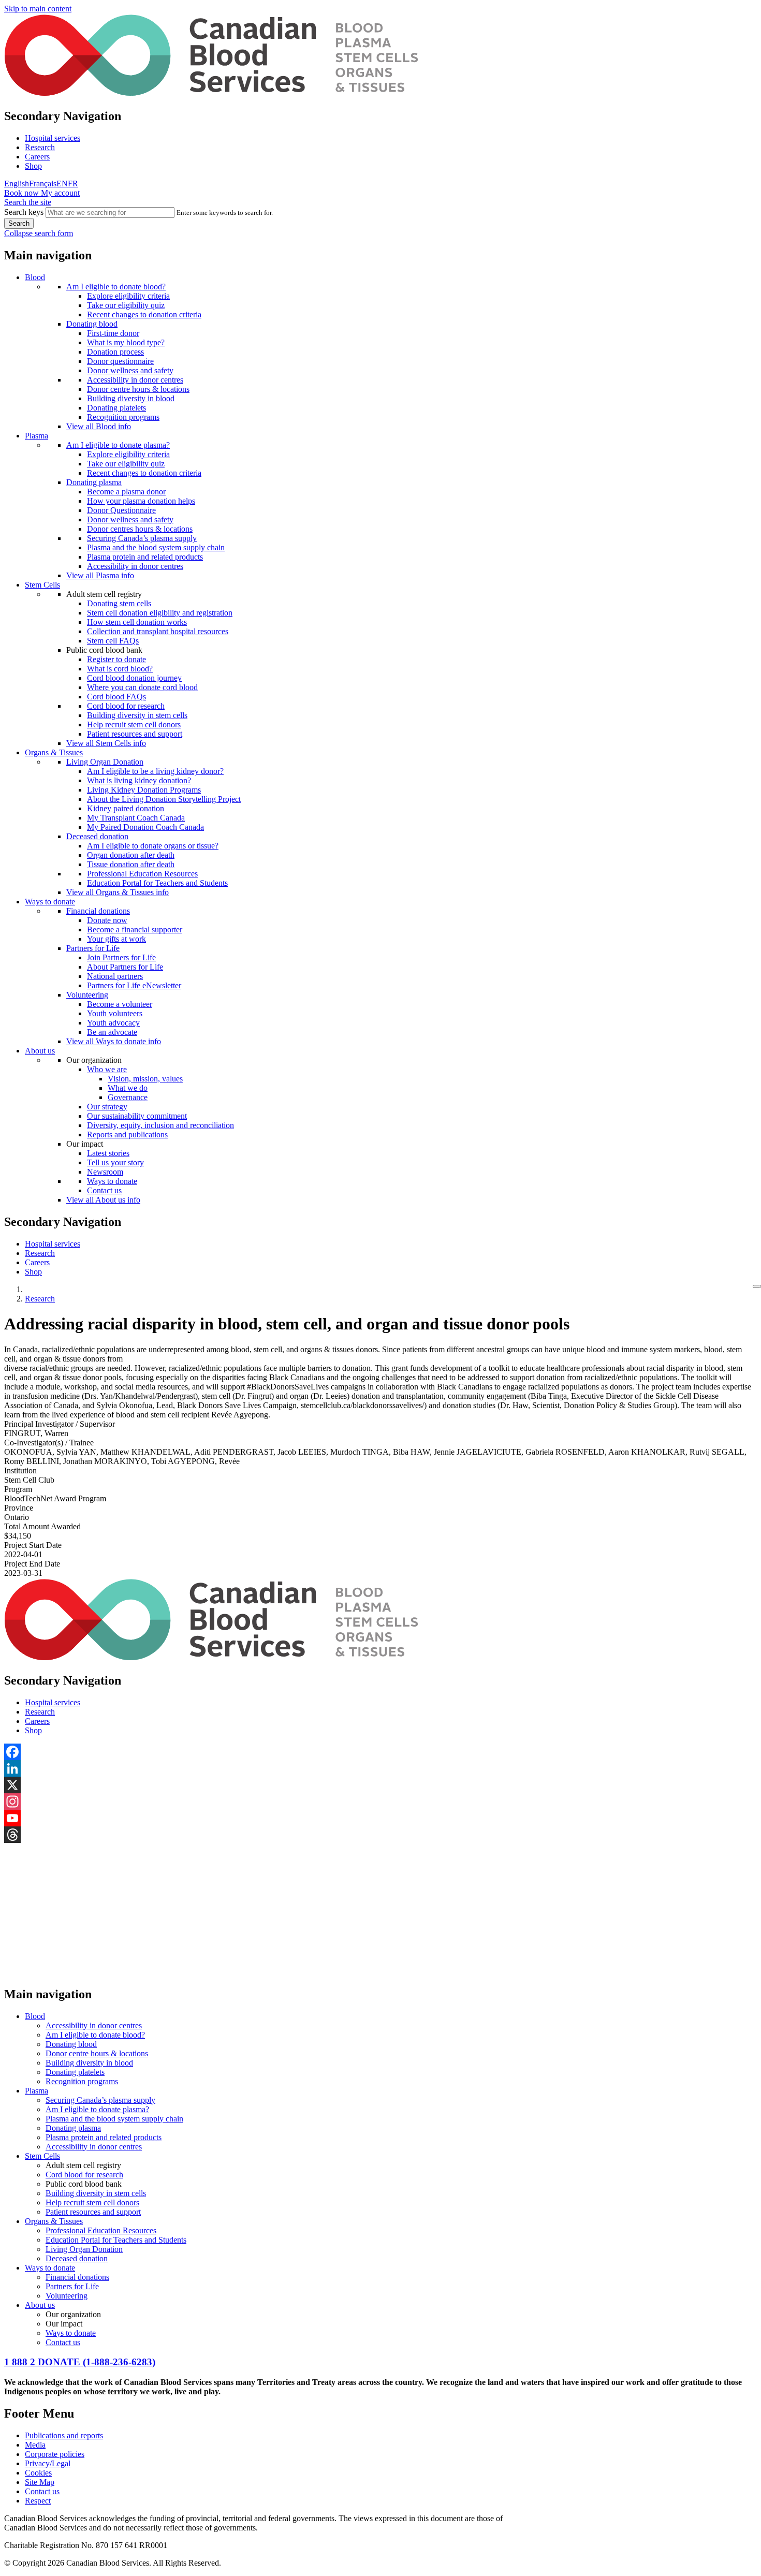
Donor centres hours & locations (140, 529)
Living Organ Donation (105, 762)
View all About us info (103, 1200)
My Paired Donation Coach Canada (145, 827)
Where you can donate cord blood (142, 687)
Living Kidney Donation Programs (144, 790)
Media (35, 2445)
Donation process (115, 352)
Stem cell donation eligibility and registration (160, 613)
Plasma (36, 436)
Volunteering (87, 995)
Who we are (107, 1069)
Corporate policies (55, 2454)
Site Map (40, 2482)
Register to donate (116, 659)
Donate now (107, 920)
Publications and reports (64, 2435)
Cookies (38, 2473)
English (17, 184)
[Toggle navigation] (757, 1286)
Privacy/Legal (48, 2463)
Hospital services (53, 138)
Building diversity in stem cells (137, 715)
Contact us (104, 1190)
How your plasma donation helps (141, 501)
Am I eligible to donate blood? (116, 287)
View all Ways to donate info (114, 1041)
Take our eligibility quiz (126, 305)
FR (73, 184)
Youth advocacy (113, 1023)
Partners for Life (93, 948)
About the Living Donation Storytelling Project (164, 799)
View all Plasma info (100, 575)
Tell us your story (115, 1162)
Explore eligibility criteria (128, 296)
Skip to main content (38, 9)
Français (43, 184)
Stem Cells (42, 585)
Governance (128, 1097)
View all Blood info (99, 426)
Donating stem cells (119, 603)
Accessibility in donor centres (135, 380)
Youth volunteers (115, 1013)
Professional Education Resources (142, 874)
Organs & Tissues (54, 752)
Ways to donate (50, 902)
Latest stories (108, 1153)
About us (40, 1051)
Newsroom (105, 1172)
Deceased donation (97, 836)
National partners (115, 976)
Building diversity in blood (131, 398)
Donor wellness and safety (130, 370)
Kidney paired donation (126, 808)
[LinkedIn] (380, 1768)
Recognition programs (123, 417)
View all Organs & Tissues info (118, 892)
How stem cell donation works (137, 622)
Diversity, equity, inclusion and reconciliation (160, 1125)
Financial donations (98, 911)
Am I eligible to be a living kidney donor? (155, 771)
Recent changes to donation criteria (144, 314)
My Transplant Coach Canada (136, 818)
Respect (38, 2501)
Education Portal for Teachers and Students (157, 883)
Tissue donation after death (131, 864)
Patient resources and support (135, 734)
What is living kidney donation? (139, 780)
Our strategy (107, 1107)
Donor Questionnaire (121, 510)
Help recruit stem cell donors (134, 725)
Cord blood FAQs (116, 697)
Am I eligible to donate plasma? (118, 445)
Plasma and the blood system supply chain (156, 547)
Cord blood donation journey (134, 678)
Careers (37, 157)
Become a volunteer (120, 1004)
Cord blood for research (126, 706)
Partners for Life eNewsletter (134, 985)
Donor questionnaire (120, 361)
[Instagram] (380, 1802)
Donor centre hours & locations (138, 389)
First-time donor (113, 333)
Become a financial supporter (135, 930)
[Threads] (380, 1835)
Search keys (24, 212)
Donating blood (92, 324)
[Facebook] (380, 1752)
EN (62, 184)
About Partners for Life (125, 967)
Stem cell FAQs (113, 641)
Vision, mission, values (145, 1079)
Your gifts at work (116, 939)
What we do (128, 1088)
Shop (33, 166)
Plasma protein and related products (145, 557)
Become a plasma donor (126, 492)
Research (40, 147)
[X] (380, 1785)
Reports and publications (127, 1135)
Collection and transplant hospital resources (158, 631)
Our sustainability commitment (137, 1116)
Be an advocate (112, 1032)
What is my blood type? (126, 342)
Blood (35, 277)
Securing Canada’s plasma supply (142, 538)
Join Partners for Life (121, 957)
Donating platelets (116, 408)
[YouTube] (380, 1818)
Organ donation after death (131, 855)
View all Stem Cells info (106, 743)
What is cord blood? (120, 669)
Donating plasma (94, 482)
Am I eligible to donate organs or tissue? (153, 846)
